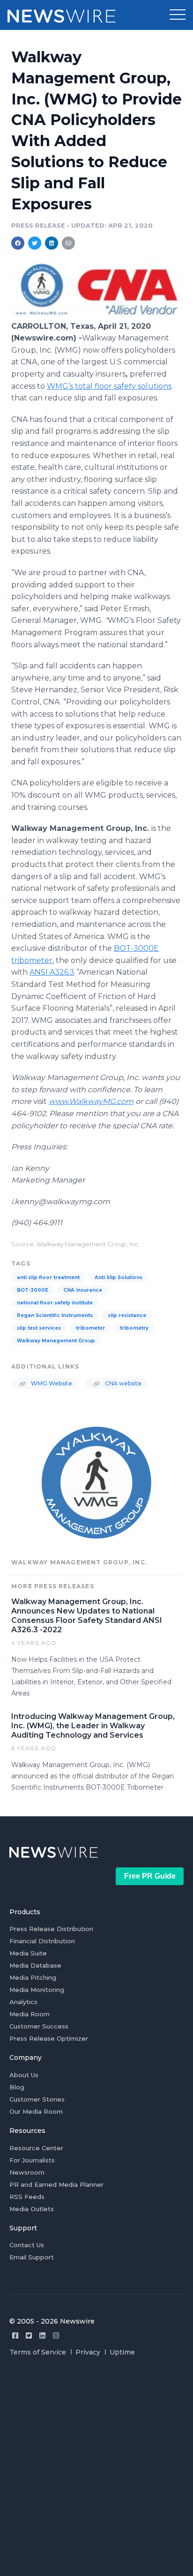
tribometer (90, 1328)
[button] (178, 15)
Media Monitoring (37, 1990)
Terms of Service (38, 2352)
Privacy (88, 2352)
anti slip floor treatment (48, 1277)
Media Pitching (33, 1977)
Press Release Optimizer (49, 2038)
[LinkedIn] (42, 2335)
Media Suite (28, 1953)
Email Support (32, 2257)
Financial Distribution (42, 1941)
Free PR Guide (150, 1876)
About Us (24, 2075)
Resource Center (36, 2148)
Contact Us (27, 2245)
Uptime (122, 2352)
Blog (17, 2087)
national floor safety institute (55, 1303)
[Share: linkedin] (52, 243)
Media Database (35, 1965)
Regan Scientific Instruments (55, 1315)
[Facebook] (15, 2335)
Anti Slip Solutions (119, 1277)
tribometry (134, 1328)
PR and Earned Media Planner (56, 2184)
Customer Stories (37, 2099)
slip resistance (127, 1315)
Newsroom (27, 2172)
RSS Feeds (27, 2197)
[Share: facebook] (18, 243)
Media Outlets (32, 2209)
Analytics (23, 2002)
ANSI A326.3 (52, 972)
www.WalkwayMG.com (91, 1101)
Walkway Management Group (56, 1341)
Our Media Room (36, 2111)
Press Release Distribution (51, 1929)
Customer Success (39, 2026)
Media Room (30, 2014)
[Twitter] (29, 2335)
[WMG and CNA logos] (96, 316)
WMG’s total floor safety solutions (109, 386)
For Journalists (32, 2160)
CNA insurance (83, 1290)
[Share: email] (68, 243)
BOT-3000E (33, 1290)
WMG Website (51, 1383)
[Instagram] (56, 2335)
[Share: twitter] (35, 243)
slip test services (39, 1328)
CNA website (122, 1383)
